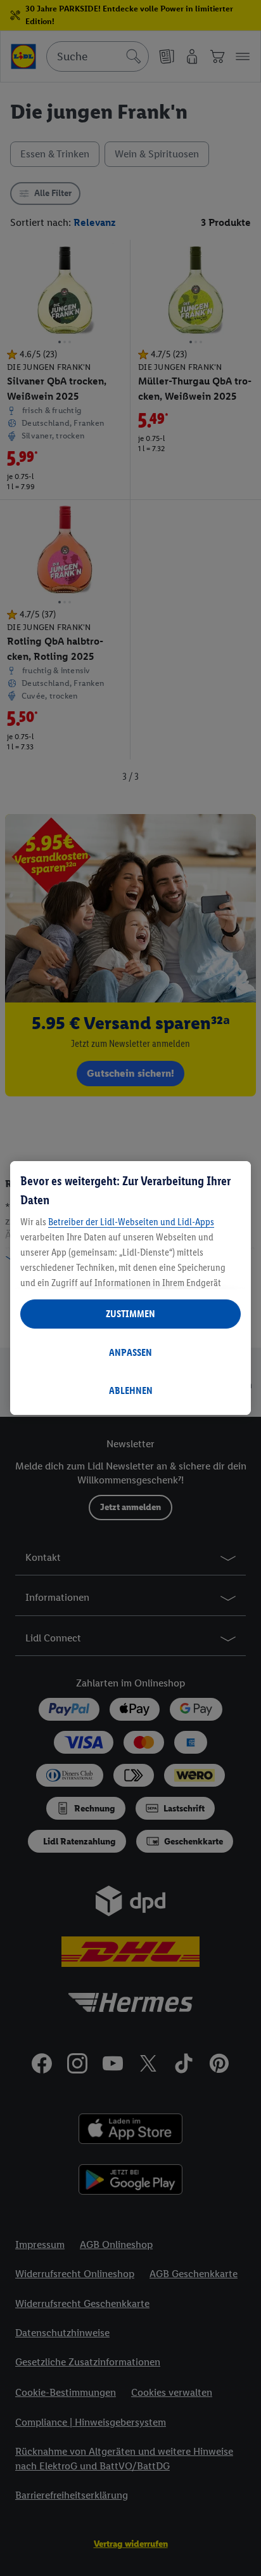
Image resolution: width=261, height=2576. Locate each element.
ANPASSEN (130, 1352)
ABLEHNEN (131, 1390)
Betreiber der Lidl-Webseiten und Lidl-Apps (131, 1222)
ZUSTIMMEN (130, 1314)
